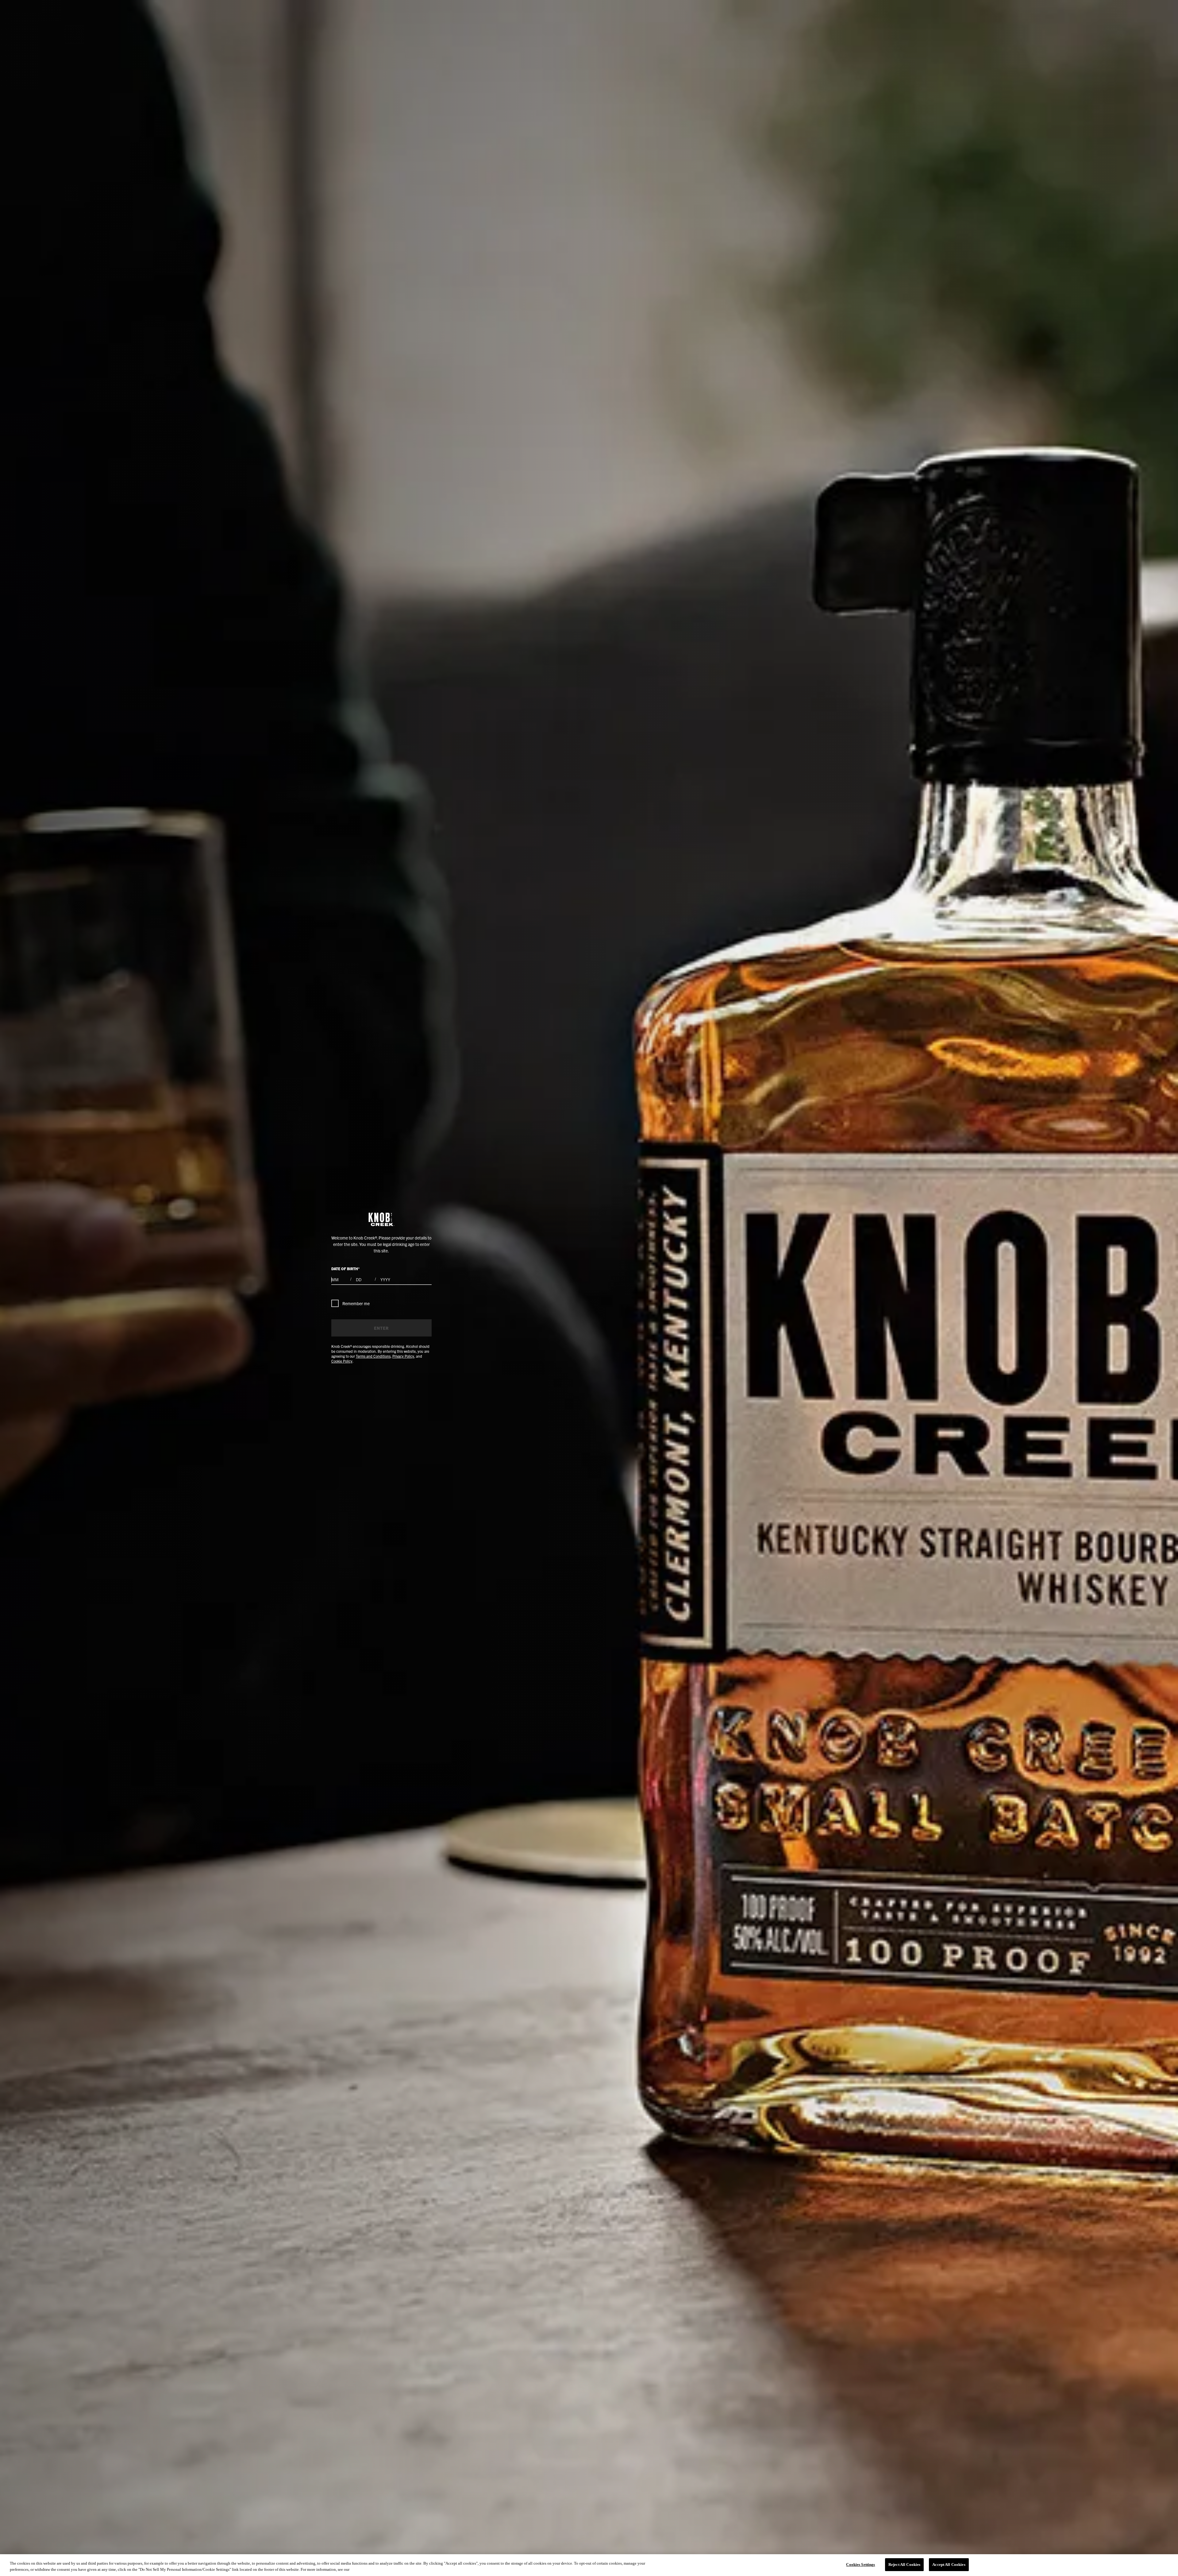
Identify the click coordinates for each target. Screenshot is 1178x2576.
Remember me (356, 1303)
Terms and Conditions (373, 1356)
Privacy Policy (403, 1356)
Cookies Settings (860, 2564)
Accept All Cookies (949, 2564)
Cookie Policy (342, 1361)
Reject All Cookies (904, 2564)
